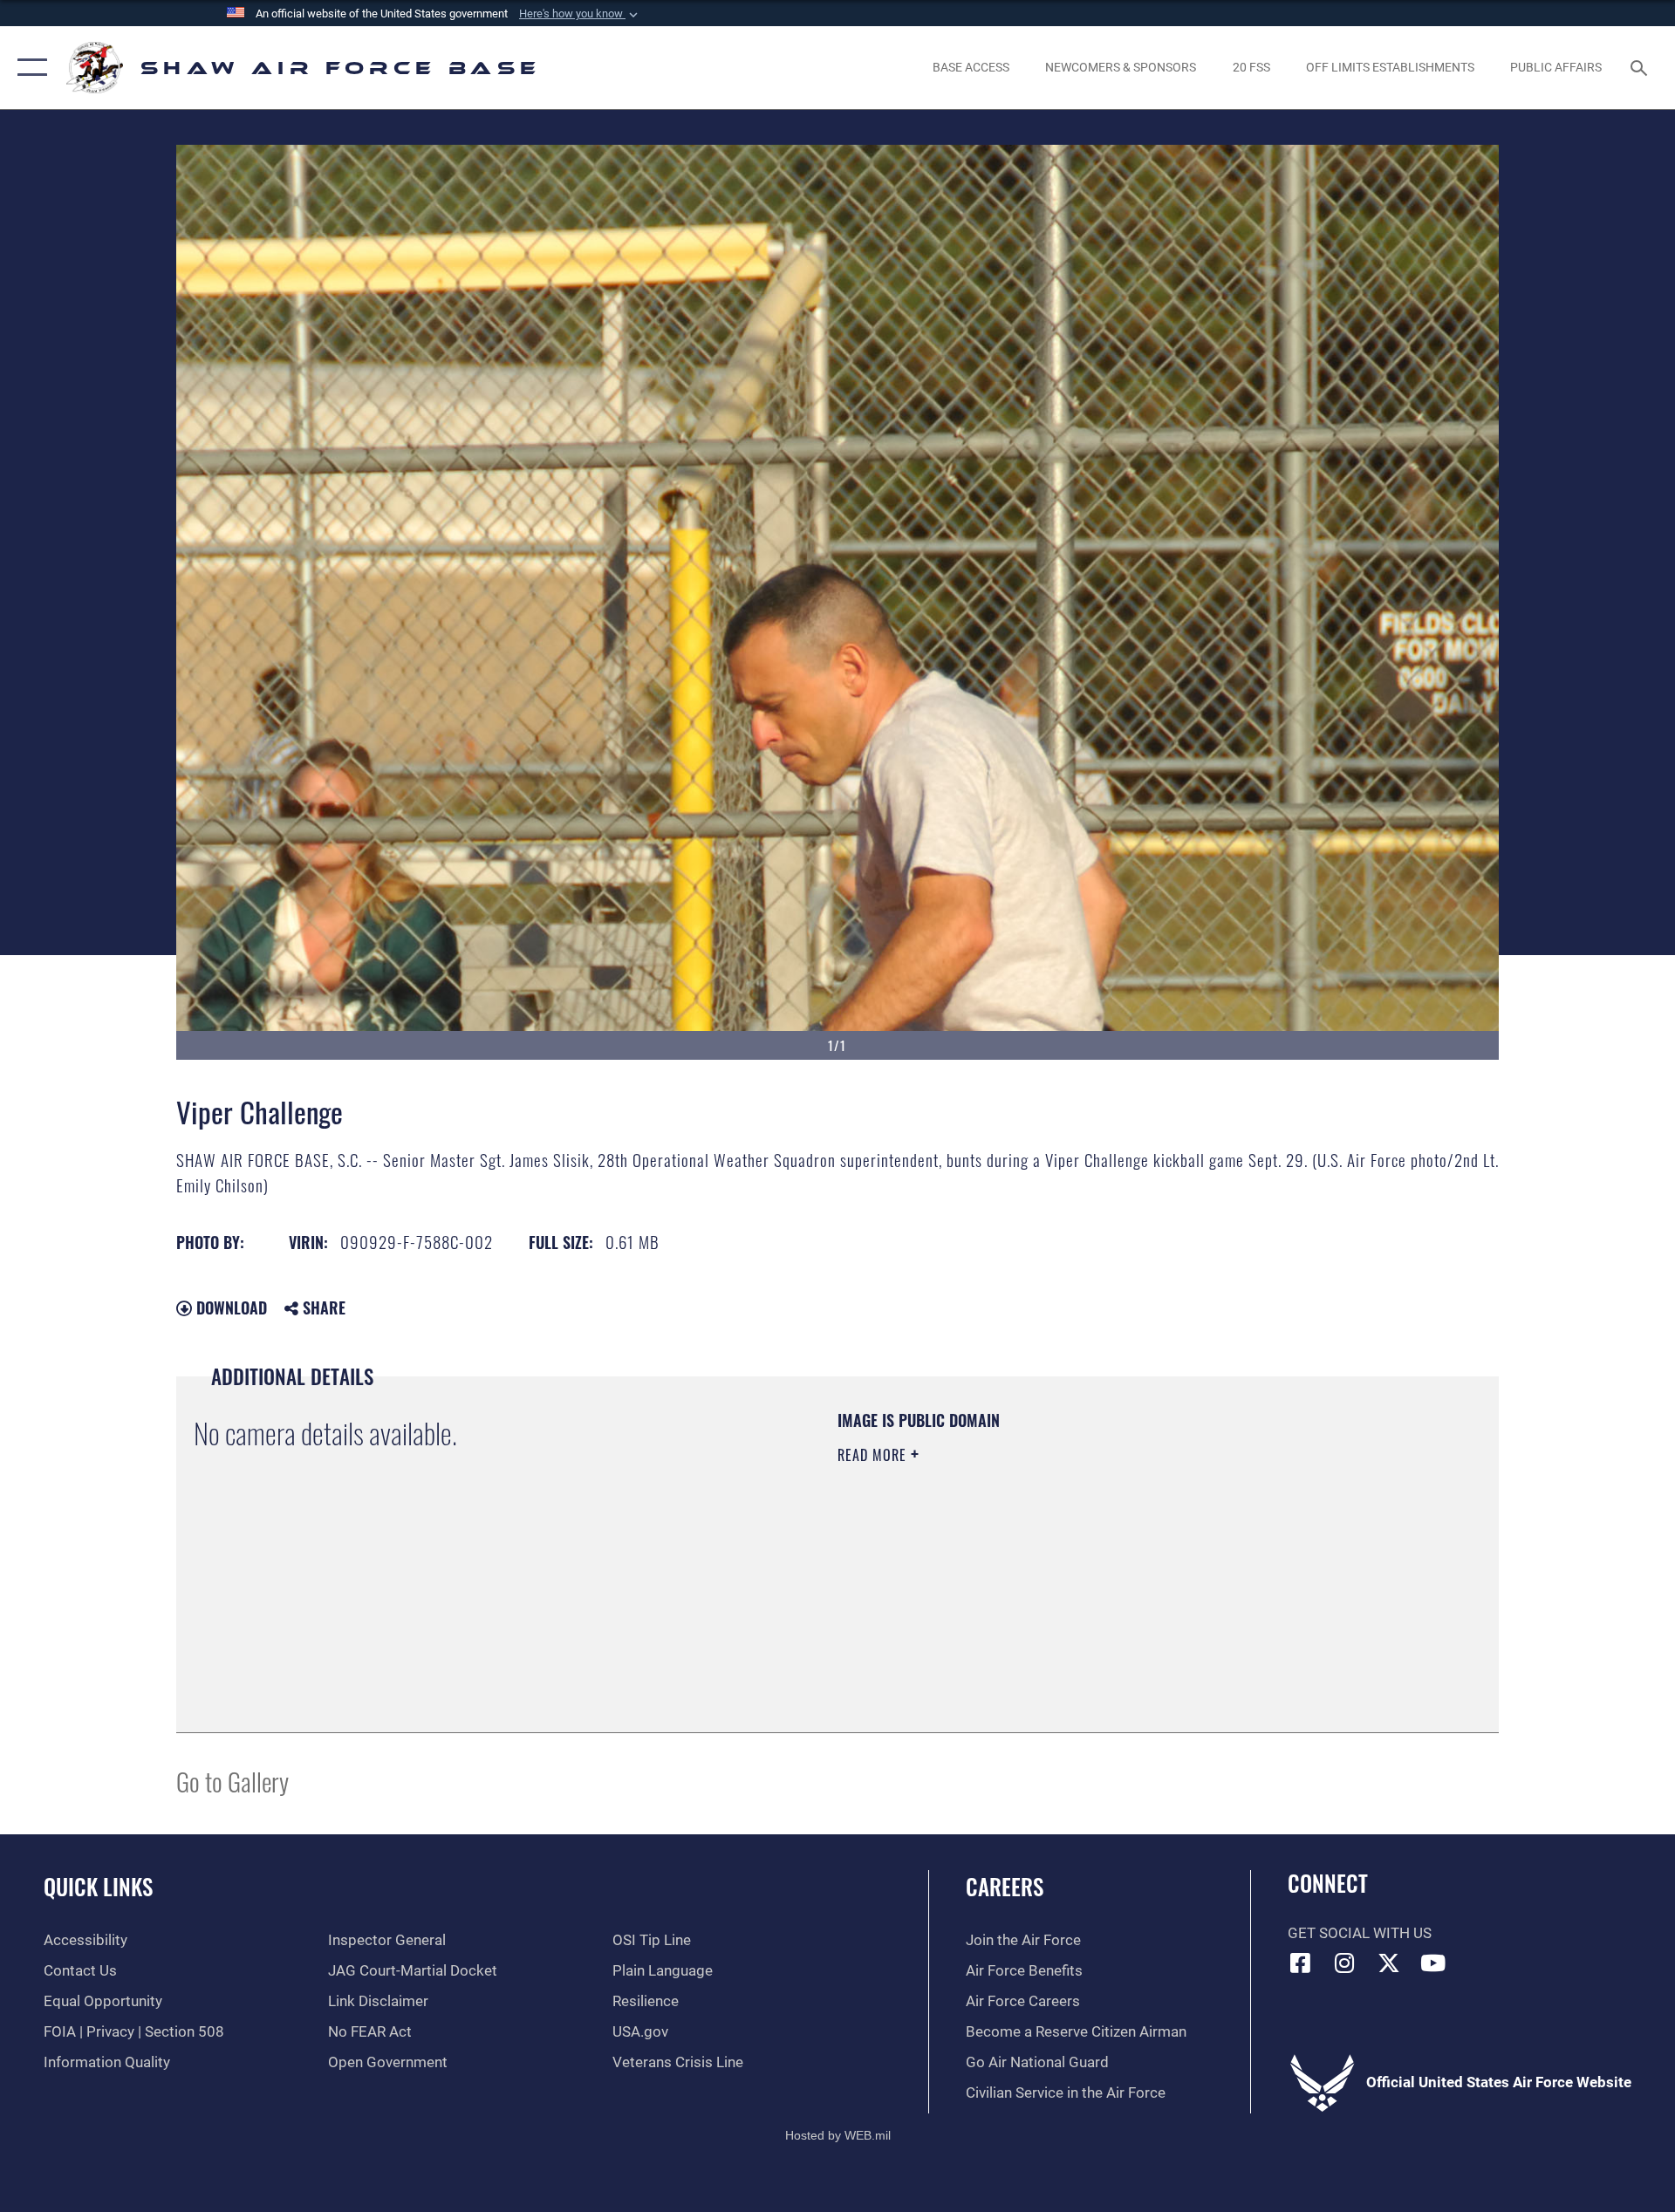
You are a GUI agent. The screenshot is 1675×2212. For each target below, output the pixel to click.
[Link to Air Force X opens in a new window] (1389, 1963)
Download (229, 1307)
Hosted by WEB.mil (838, 2135)
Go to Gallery (232, 1781)
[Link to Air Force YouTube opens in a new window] (1433, 1963)
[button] (580, 14)
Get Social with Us (1360, 1933)
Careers (1005, 1886)
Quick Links (98, 1886)
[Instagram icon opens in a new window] (1344, 1963)
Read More (874, 1455)
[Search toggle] (1641, 68)
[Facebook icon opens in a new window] (1301, 1963)
